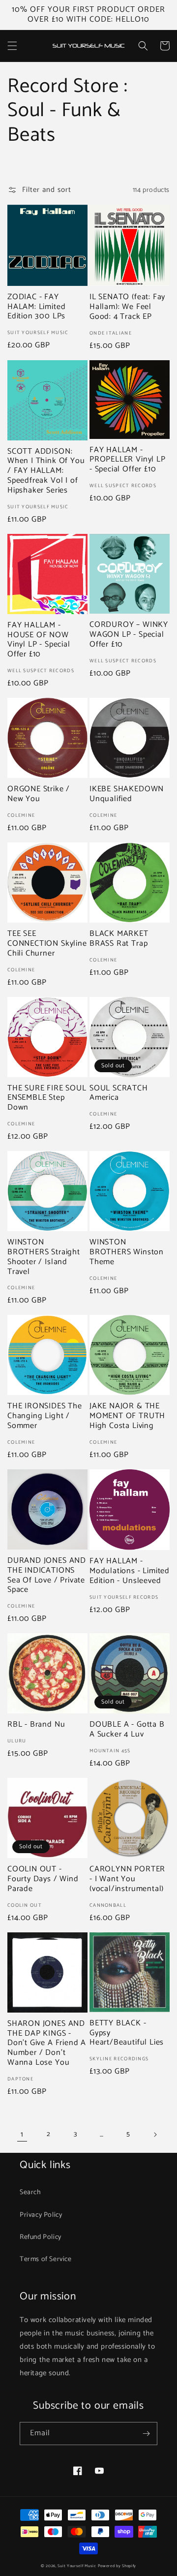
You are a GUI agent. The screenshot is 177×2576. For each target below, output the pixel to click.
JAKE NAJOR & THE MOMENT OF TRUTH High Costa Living (127, 1416)
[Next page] (155, 2135)
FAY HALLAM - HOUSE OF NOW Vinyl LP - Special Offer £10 (39, 640)
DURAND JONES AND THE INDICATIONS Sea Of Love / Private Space (47, 1575)
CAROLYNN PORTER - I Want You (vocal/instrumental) (127, 1879)
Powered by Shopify (117, 2566)
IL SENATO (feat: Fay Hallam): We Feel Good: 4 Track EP (127, 307)
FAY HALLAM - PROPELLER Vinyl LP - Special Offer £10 (128, 460)
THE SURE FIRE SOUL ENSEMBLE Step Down (47, 1098)
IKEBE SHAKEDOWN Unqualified (127, 794)
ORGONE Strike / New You (39, 794)
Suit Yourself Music (77, 2566)
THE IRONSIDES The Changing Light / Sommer (45, 1416)
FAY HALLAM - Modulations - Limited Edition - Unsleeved (130, 1571)
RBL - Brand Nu (36, 1725)
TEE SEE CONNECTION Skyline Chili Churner (47, 944)
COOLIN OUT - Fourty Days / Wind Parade (43, 1879)
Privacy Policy (41, 2215)
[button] (12, 46)
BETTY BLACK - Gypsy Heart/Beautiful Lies (127, 2033)
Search (30, 2192)
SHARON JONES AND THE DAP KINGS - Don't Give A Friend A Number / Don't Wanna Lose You (47, 2043)
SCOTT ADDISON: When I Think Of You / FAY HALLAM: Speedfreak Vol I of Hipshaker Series (46, 471)
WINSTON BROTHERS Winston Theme (127, 1252)
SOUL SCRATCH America (119, 1093)
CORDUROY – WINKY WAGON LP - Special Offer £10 (129, 635)
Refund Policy (41, 2237)
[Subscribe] (146, 2434)
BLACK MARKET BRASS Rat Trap (119, 939)
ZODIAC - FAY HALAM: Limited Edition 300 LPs (36, 307)
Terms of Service (46, 2259)
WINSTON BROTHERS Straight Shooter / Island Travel (44, 1257)
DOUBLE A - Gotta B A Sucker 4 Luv (127, 1730)
